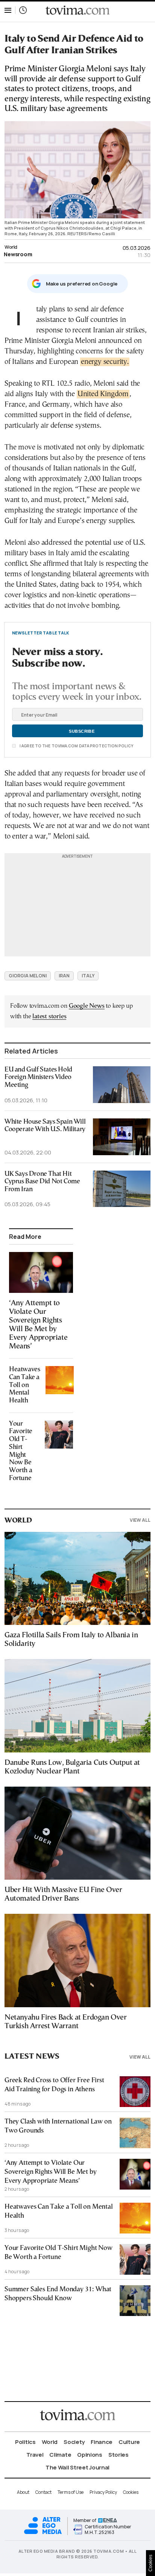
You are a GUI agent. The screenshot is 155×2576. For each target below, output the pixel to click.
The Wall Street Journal (77, 2467)
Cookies (131, 2492)
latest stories (49, 1017)
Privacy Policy (103, 2492)
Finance (102, 2442)
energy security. (105, 362)
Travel (35, 2455)
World (11, 247)
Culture (129, 2442)
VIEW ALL (140, 1520)
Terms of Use (71, 2492)
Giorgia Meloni (28, 976)
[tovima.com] (77, 10)
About (23, 2492)
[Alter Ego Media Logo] (43, 2533)
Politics (25, 2442)
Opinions (90, 2455)
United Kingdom (103, 394)
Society (74, 2442)
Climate (60, 2455)
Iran (64, 976)
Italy (88, 976)
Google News (87, 1006)
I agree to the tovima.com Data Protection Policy (76, 746)
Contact (43, 2492)
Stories (119, 2455)
